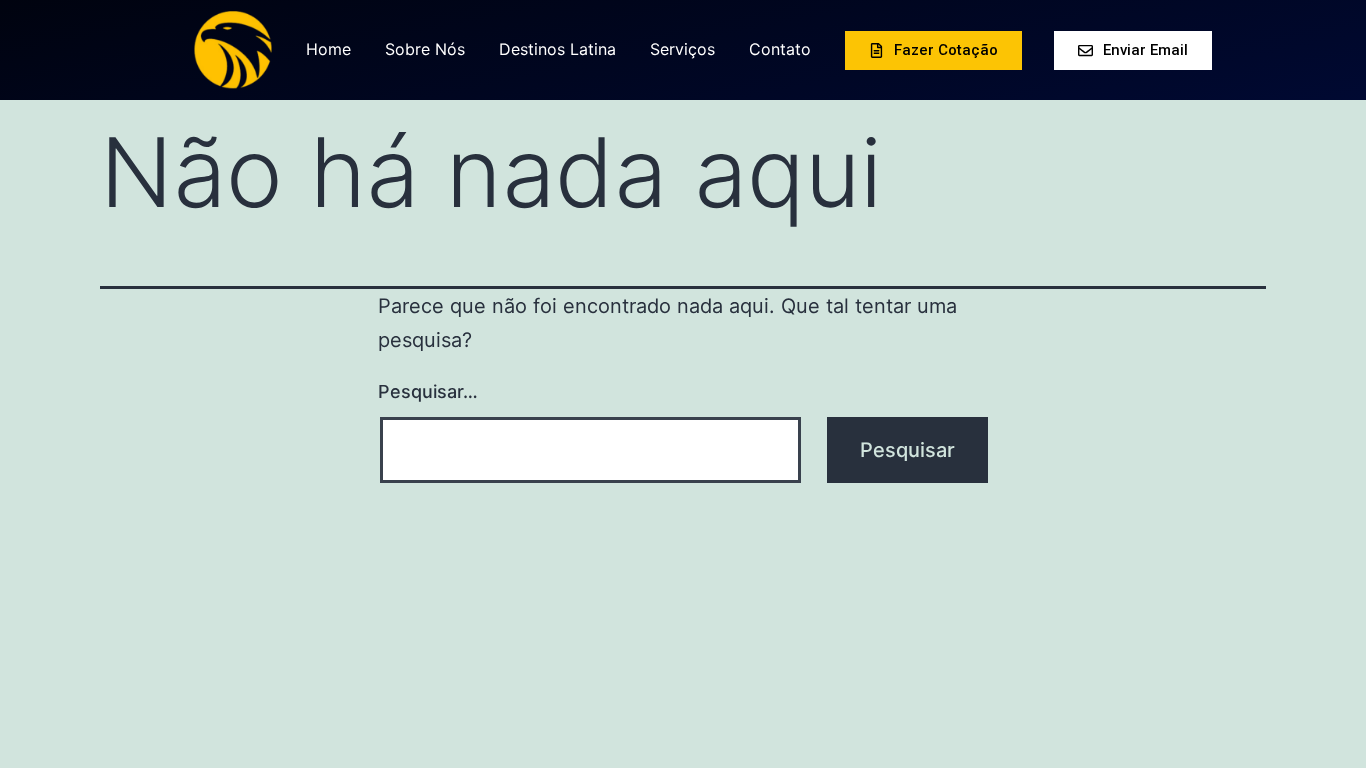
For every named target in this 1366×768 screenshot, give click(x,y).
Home (328, 49)
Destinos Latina (557, 49)
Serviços (682, 49)
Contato (780, 49)
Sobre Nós (425, 49)
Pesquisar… (428, 391)
